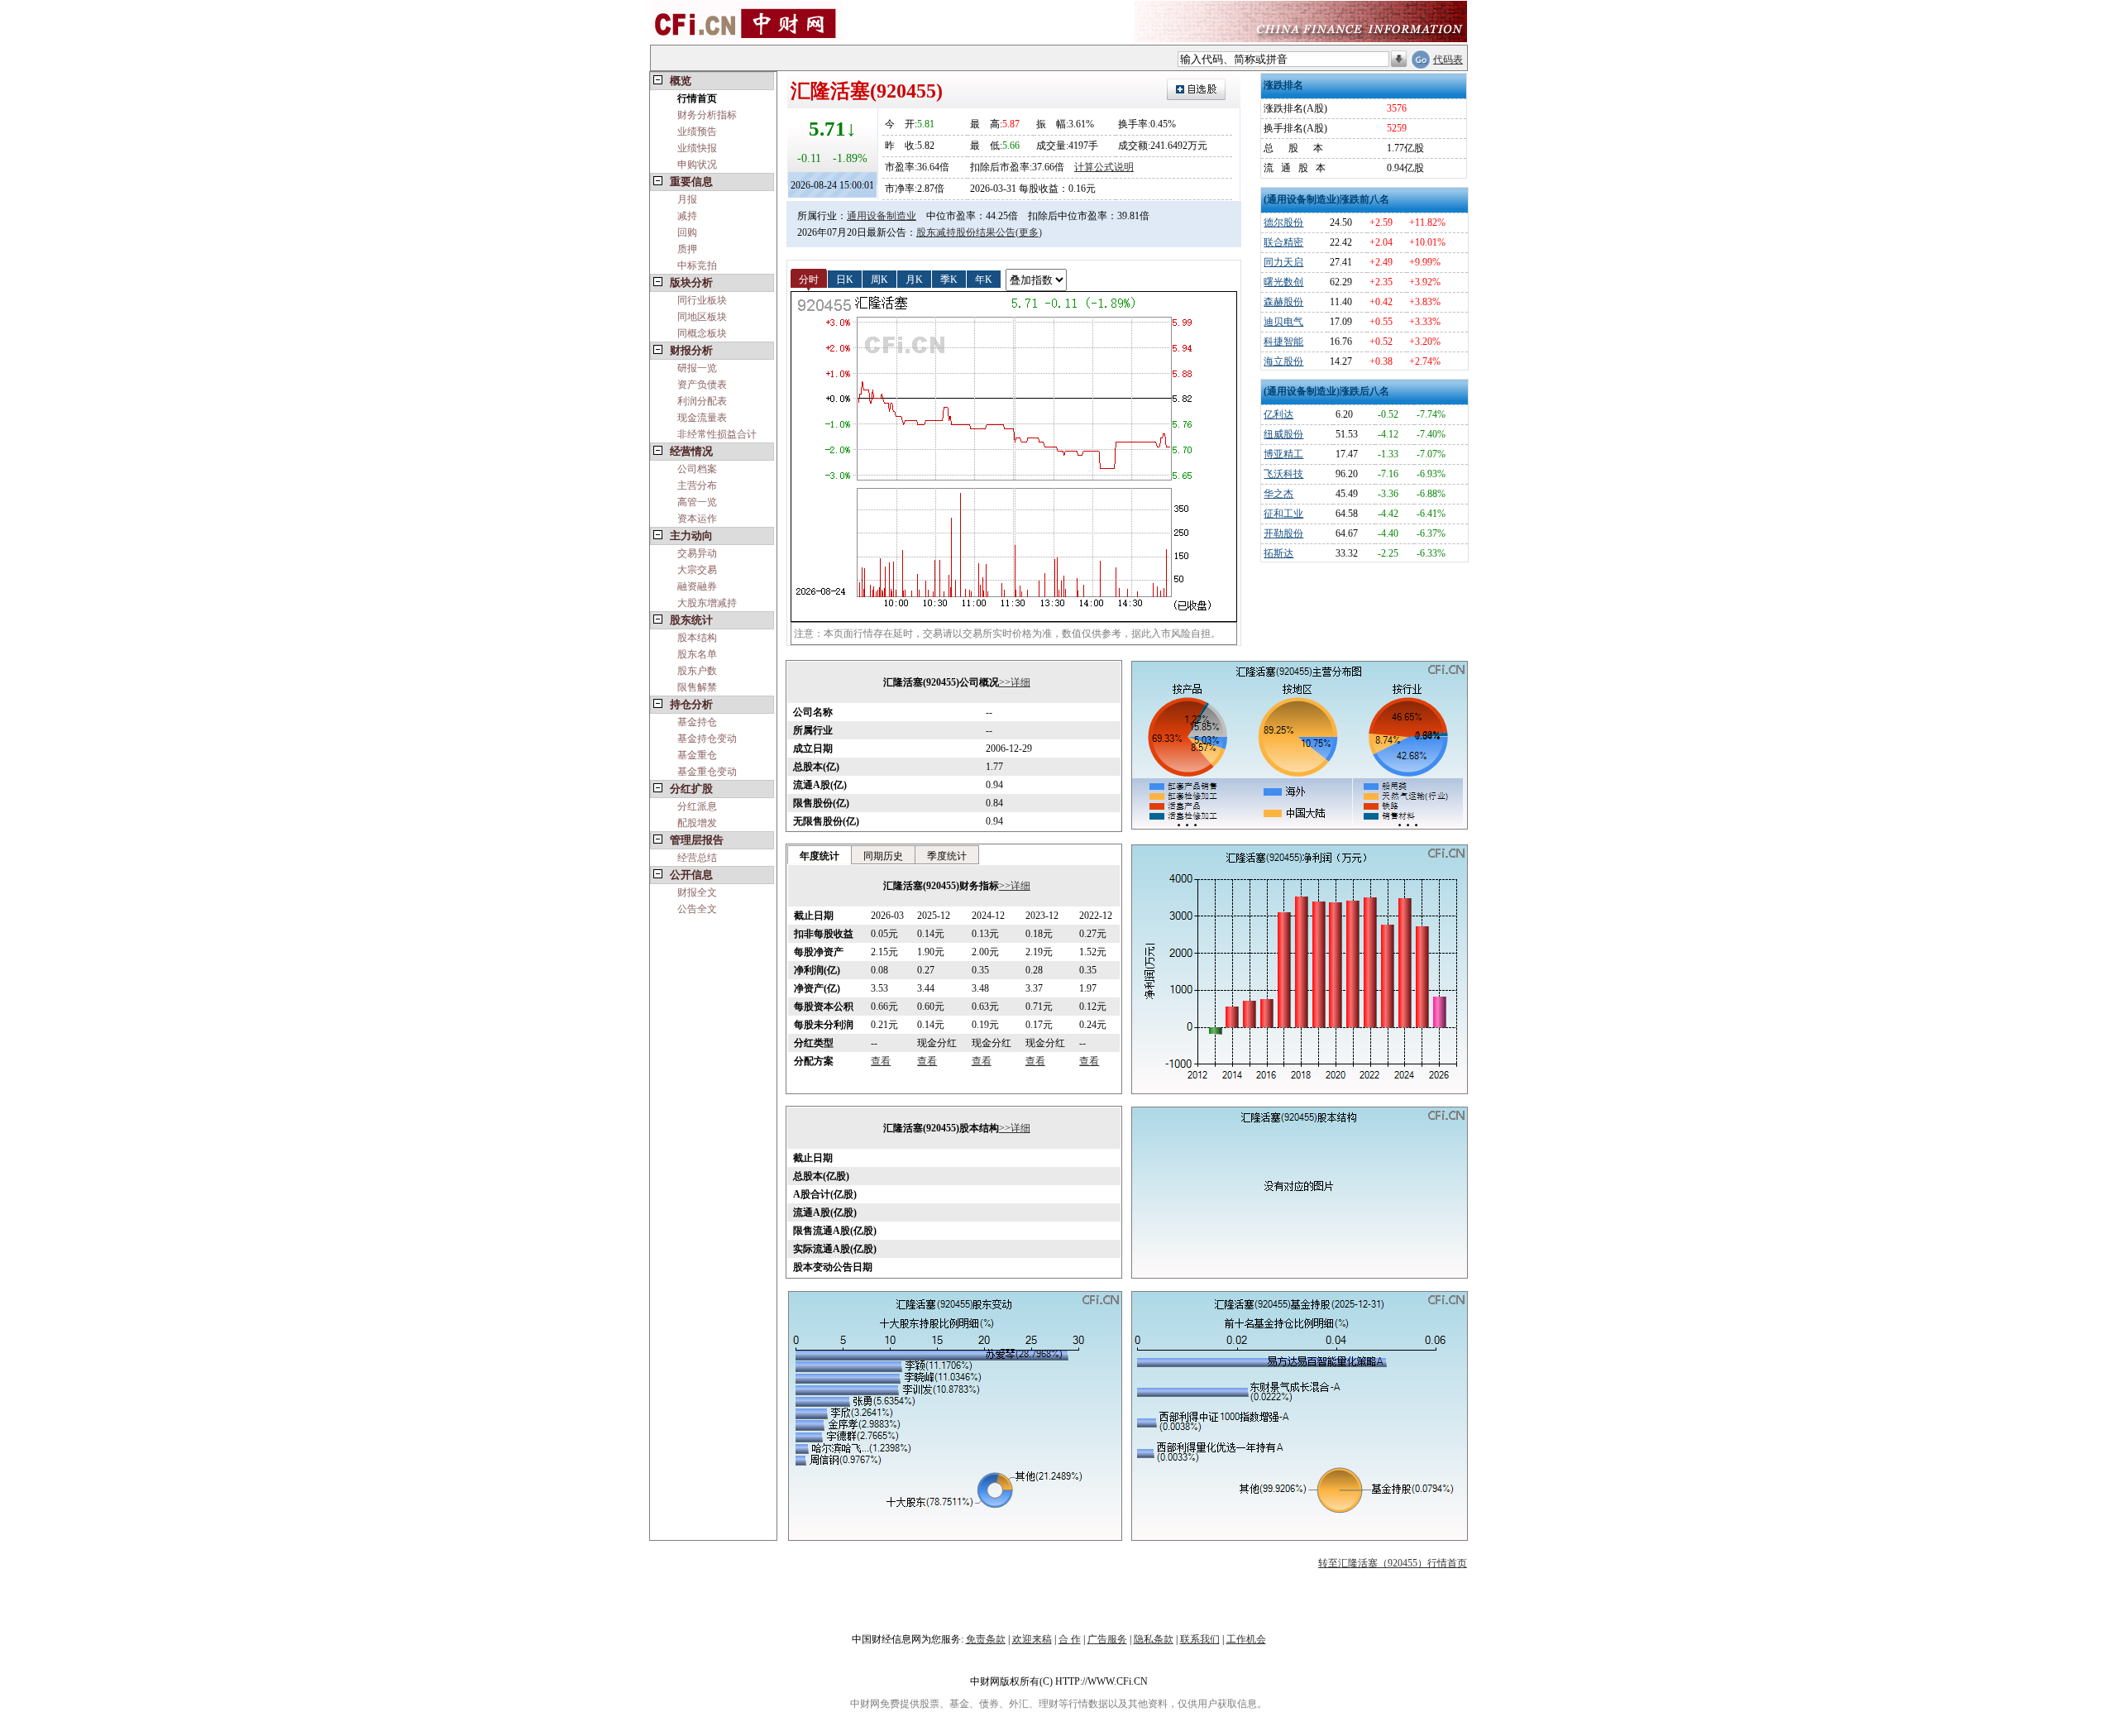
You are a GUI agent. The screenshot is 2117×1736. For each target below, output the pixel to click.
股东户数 (697, 671)
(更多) (1029, 232)
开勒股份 (1283, 533)
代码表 (1448, 60)
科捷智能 (1283, 342)
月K (914, 279)
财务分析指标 (707, 115)
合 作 (1070, 1639)
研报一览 (697, 368)
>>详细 (1015, 682)
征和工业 (1283, 514)
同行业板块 (702, 300)
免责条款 (986, 1639)
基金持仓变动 (707, 739)
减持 (687, 216)
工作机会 (1246, 1639)
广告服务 (1107, 1639)
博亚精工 (1283, 454)
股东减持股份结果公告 (966, 232)
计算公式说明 (1104, 167)
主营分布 (697, 485)
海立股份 (1283, 361)
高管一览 (697, 502)
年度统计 (820, 856)
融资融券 (697, 586)
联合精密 (1283, 242)
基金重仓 (697, 755)
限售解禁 (697, 687)
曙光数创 (1283, 282)
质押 (687, 249)
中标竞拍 (697, 265)
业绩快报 (697, 148)
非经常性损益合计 (717, 434)
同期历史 (883, 856)
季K (949, 279)
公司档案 (697, 469)
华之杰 (1278, 494)
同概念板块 (702, 333)
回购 (687, 232)
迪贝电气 (1283, 322)
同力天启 (1283, 262)
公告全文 (697, 909)
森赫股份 (1283, 302)
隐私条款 (1154, 1639)
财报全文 (697, 892)
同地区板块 (702, 317)
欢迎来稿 (1032, 1639)
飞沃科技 (1283, 474)
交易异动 (697, 553)
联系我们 (1200, 1639)
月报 (687, 199)
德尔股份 (1283, 222)
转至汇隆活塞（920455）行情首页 (1393, 1563)
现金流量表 (702, 418)
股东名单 (697, 654)
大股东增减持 (707, 603)
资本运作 (697, 519)
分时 (809, 279)
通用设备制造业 (882, 216)
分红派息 (697, 806)
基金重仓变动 (707, 772)
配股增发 (697, 823)
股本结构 (697, 638)
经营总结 (697, 858)
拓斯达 (1278, 553)
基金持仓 (697, 722)
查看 (881, 1061)
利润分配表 (702, 401)
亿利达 (1278, 414)
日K (845, 279)
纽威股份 (1283, 434)
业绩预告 (697, 132)
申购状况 (697, 165)
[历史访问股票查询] (1399, 60)
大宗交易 (697, 570)
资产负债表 (702, 385)
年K (984, 279)
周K (879, 279)
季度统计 (947, 856)
